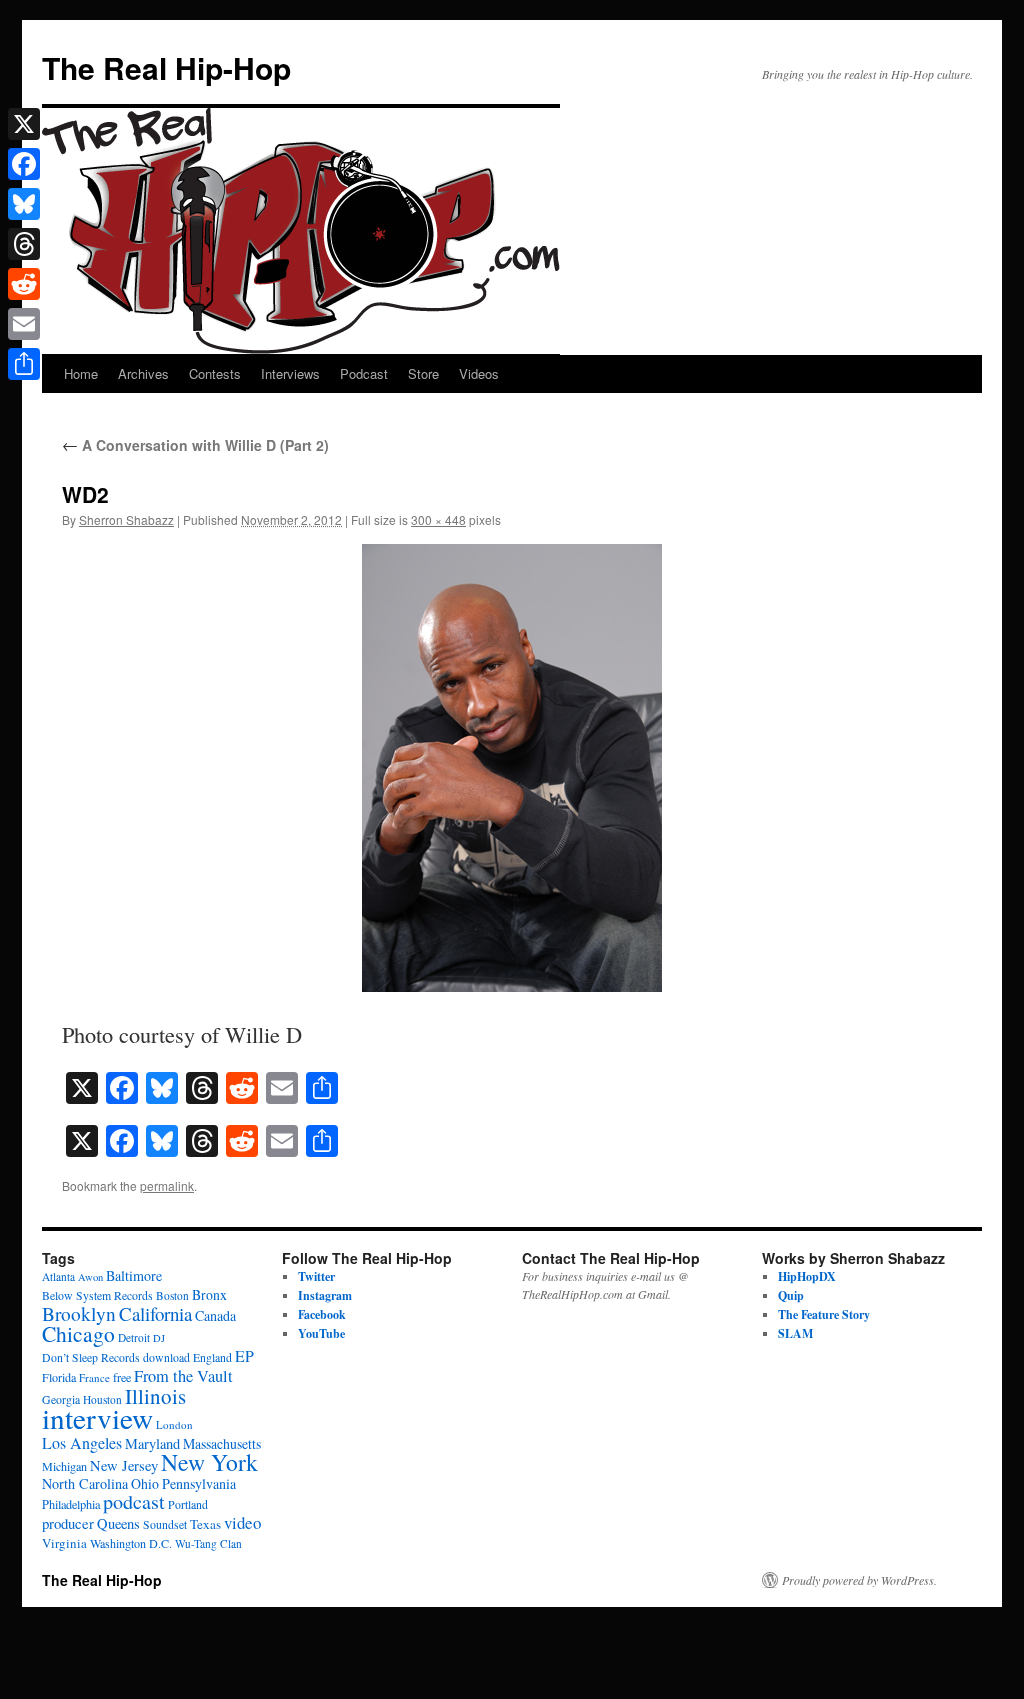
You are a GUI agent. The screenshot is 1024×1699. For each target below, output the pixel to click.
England (212, 1357)
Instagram (325, 1295)
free (122, 1377)
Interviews (290, 373)
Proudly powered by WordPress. (859, 1580)
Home (81, 373)
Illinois (155, 1396)
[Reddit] (24, 284)
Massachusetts (222, 1443)
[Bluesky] (24, 204)
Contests (215, 373)
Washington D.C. (131, 1543)
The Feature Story (824, 1314)
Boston (172, 1295)
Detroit (134, 1337)
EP (244, 1355)
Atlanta (58, 1276)
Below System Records (97, 1295)
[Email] (24, 324)
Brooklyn (79, 1313)
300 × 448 (438, 519)
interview (97, 1417)
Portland (188, 1504)
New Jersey (124, 1465)
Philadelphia (71, 1504)
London (174, 1424)
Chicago (78, 1333)
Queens (118, 1523)
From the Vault (183, 1376)
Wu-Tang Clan (208, 1543)
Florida (59, 1377)
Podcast (364, 373)
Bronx (209, 1294)
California (155, 1313)
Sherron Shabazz (126, 519)
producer (68, 1523)
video (242, 1522)
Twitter (316, 1276)
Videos (479, 373)
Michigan (64, 1466)
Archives (143, 373)
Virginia (64, 1543)
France (94, 1377)
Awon (90, 1277)
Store (423, 373)
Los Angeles (82, 1442)
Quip (791, 1295)
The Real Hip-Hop (166, 67)
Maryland (152, 1443)
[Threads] (24, 244)
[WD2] (512, 768)
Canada (215, 1315)
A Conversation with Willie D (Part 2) (195, 445)
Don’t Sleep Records (91, 1357)
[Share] (24, 364)
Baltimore (134, 1275)
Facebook (322, 1314)
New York (209, 1462)
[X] (24, 124)
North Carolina (85, 1483)
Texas (205, 1524)
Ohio (145, 1483)
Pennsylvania (199, 1483)
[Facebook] (24, 164)
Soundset (165, 1524)
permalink (167, 1185)
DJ (159, 1338)
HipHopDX (807, 1276)
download (166, 1357)
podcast (134, 1501)
